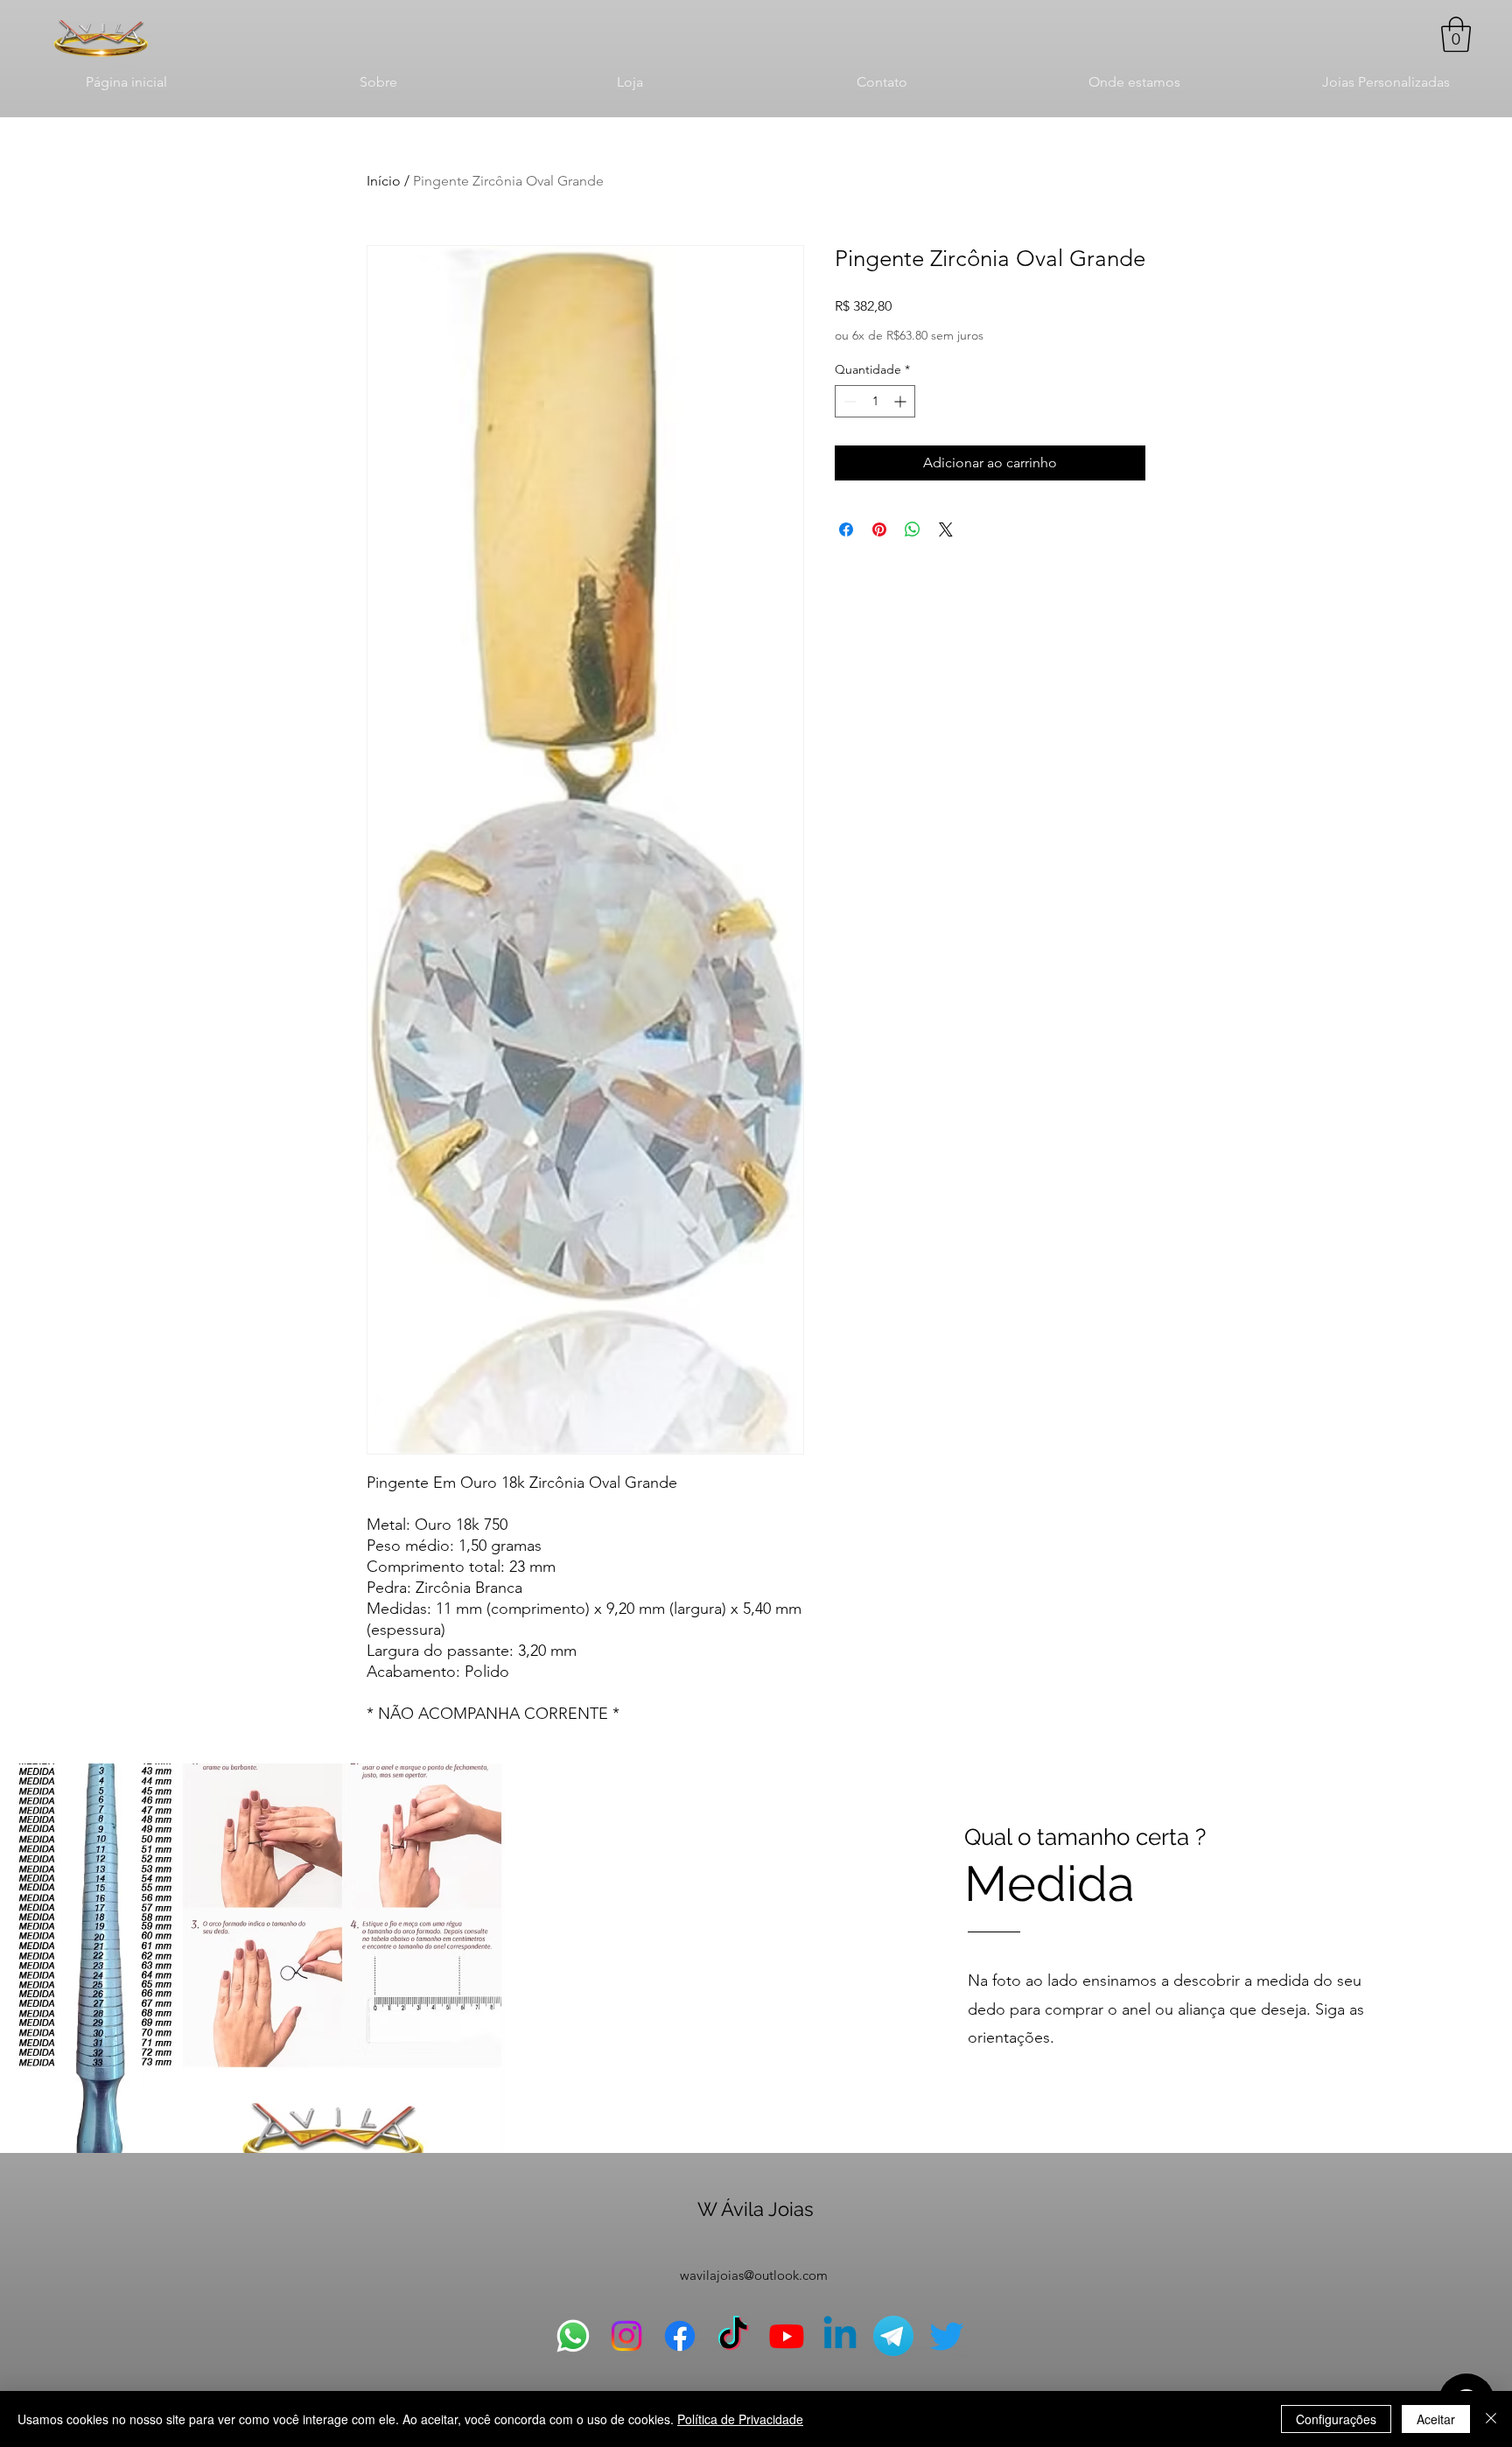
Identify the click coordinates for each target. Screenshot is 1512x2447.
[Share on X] (946, 529)
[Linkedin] (840, 2336)
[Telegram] (893, 2336)
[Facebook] (680, 2336)
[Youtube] (787, 2336)
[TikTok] (733, 2336)
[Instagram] (626, 2336)
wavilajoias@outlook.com (754, 2275)
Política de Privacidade (740, 2419)
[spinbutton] (875, 401)
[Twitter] (947, 2336)
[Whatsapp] (573, 2336)
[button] (1456, 34)
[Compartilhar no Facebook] (846, 529)
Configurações (1336, 2419)
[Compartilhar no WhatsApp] (913, 529)
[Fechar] (1491, 2419)
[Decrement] (848, 401)
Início (384, 181)
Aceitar (1436, 2419)
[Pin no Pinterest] (879, 529)
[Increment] (902, 401)
